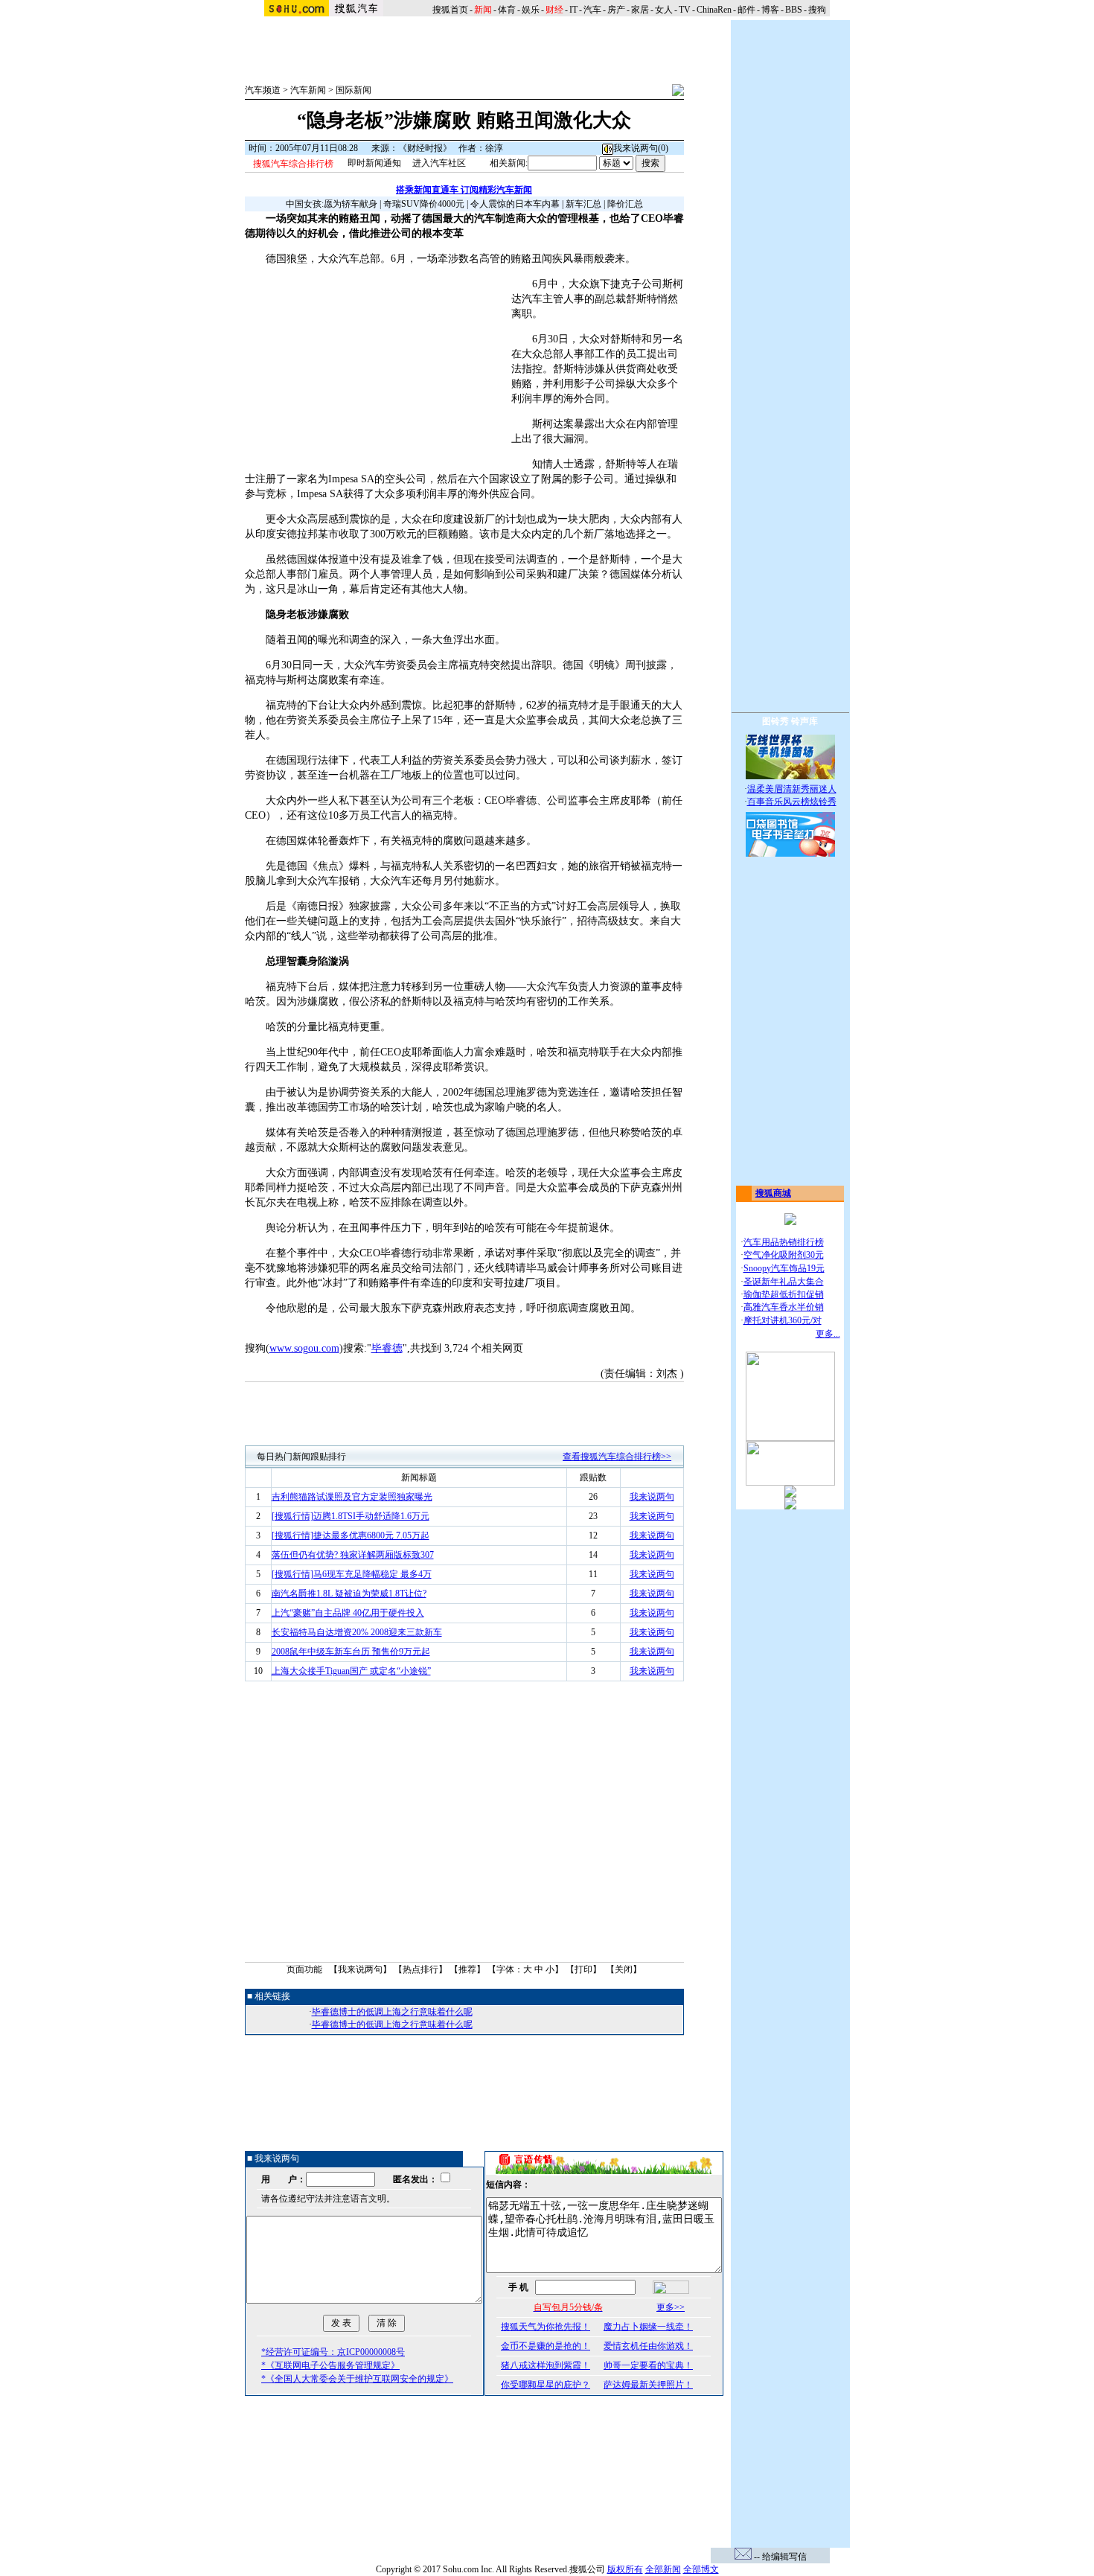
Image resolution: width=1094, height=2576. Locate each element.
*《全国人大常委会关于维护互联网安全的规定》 (357, 2379)
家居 (640, 10)
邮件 (746, 10)
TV (685, 10)
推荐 (467, 1969)
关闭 (624, 1969)
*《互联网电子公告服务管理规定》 (330, 2365)
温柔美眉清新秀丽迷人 (792, 789)
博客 (770, 10)
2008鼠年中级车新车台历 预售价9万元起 (351, 1652)
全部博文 (701, 2569)
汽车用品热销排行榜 (784, 1242)
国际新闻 (354, 90)
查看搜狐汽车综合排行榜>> (617, 1457)
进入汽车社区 (439, 163)
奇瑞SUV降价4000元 (424, 204)
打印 (583, 1969)
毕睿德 (387, 1348)
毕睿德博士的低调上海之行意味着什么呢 (392, 2012)
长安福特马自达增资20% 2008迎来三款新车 (357, 1632)
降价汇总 (625, 204)
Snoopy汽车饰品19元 (784, 1268)
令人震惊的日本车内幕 (515, 204)
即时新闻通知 (374, 163)
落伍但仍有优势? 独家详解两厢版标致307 (353, 1555)
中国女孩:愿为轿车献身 (332, 204)
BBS (794, 10)
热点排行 (420, 1969)
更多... (828, 1334)
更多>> (671, 2307)
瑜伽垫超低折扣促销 (784, 1294)
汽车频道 (263, 90)
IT (573, 10)
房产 (616, 10)
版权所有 (625, 2569)
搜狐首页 (450, 10)
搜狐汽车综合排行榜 (293, 164)
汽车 (592, 10)
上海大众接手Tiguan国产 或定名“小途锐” (351, 1671)
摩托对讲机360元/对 (783, 1320)
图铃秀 (775, 721)
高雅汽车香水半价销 (784, 1307)
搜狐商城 (773, 1193)
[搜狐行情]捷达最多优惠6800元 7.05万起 (351, 1535)
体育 (507, 10)
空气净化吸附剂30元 (784, 1255)
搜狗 (818, 10)
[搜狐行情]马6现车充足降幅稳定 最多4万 (352, 1574)
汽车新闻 (308, 90)
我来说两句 (652, 1497)
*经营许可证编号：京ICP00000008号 (333, 2352)
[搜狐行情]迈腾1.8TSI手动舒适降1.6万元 (351, 1516)
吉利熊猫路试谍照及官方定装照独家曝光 (352, 1497)
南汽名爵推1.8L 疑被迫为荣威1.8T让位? (349, 1594)
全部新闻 (663, 2569)
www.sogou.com (304, 1348)
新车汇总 (583, 204)
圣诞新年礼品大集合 (784, 1282)
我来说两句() (641, 148)
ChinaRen (714, 10)
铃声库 (804, 721)
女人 (664, 10)
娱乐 (531, 10)
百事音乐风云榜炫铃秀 (792, 802)
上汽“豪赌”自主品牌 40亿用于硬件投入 (348, 1613)
